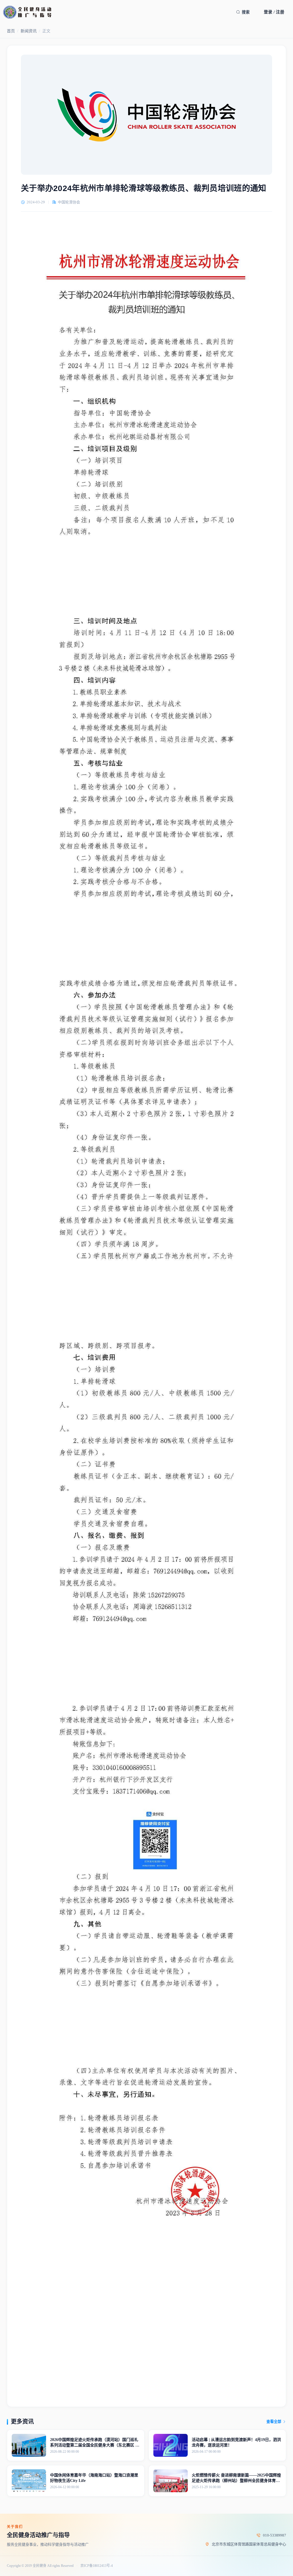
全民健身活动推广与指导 (38, 2535)
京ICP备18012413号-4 (97, 2566)
